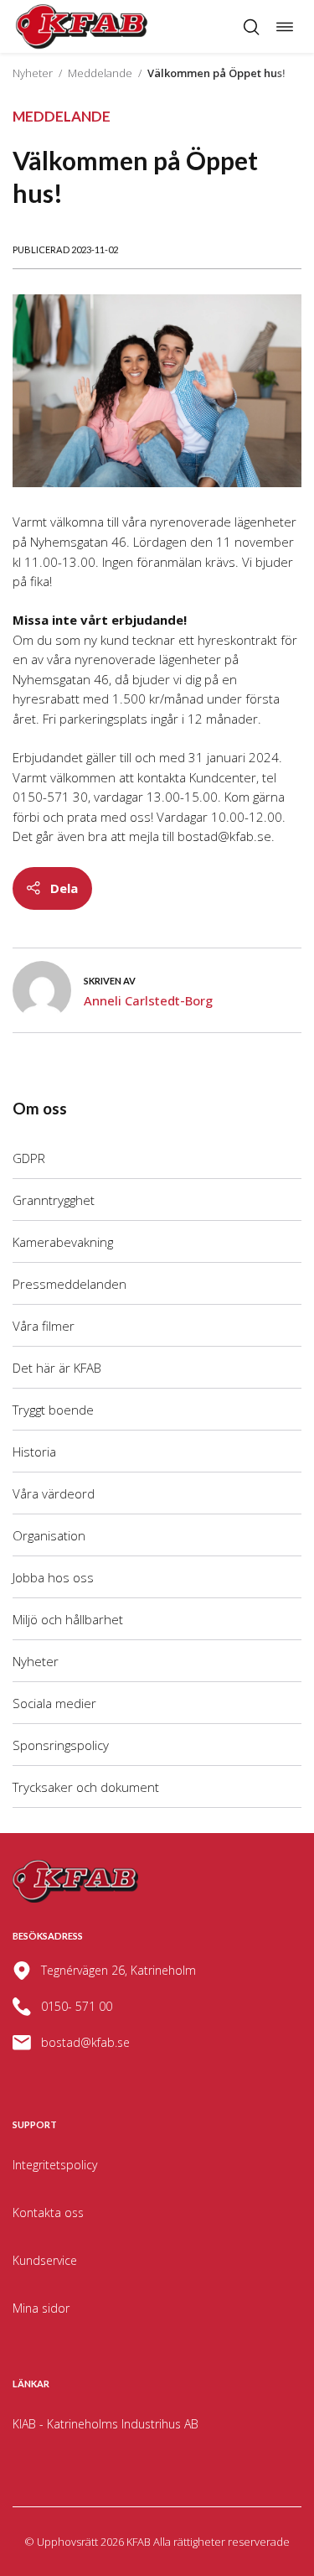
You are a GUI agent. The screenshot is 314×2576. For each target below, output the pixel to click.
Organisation (49, 1535)
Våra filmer (44, 1326)
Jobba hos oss (53, 1577)
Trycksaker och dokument (86, 1787)
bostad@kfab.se (85, 2042)
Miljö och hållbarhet (68, 1619)
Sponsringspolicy (61, 1745)
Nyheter (33, 73)
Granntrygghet (54, 1200)
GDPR (29, 1158)
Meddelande (100, 73)
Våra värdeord (54, 1493)
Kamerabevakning (63, 1242)
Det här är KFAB (57, 1368)
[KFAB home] (82, 26)
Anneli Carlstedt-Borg (148, 1000)
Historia (34, 1452)
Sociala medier (54, 1703)
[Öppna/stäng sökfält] (251, 27)
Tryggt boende (53, 1410)
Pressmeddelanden (69, 1284)
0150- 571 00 (77, 2006)
